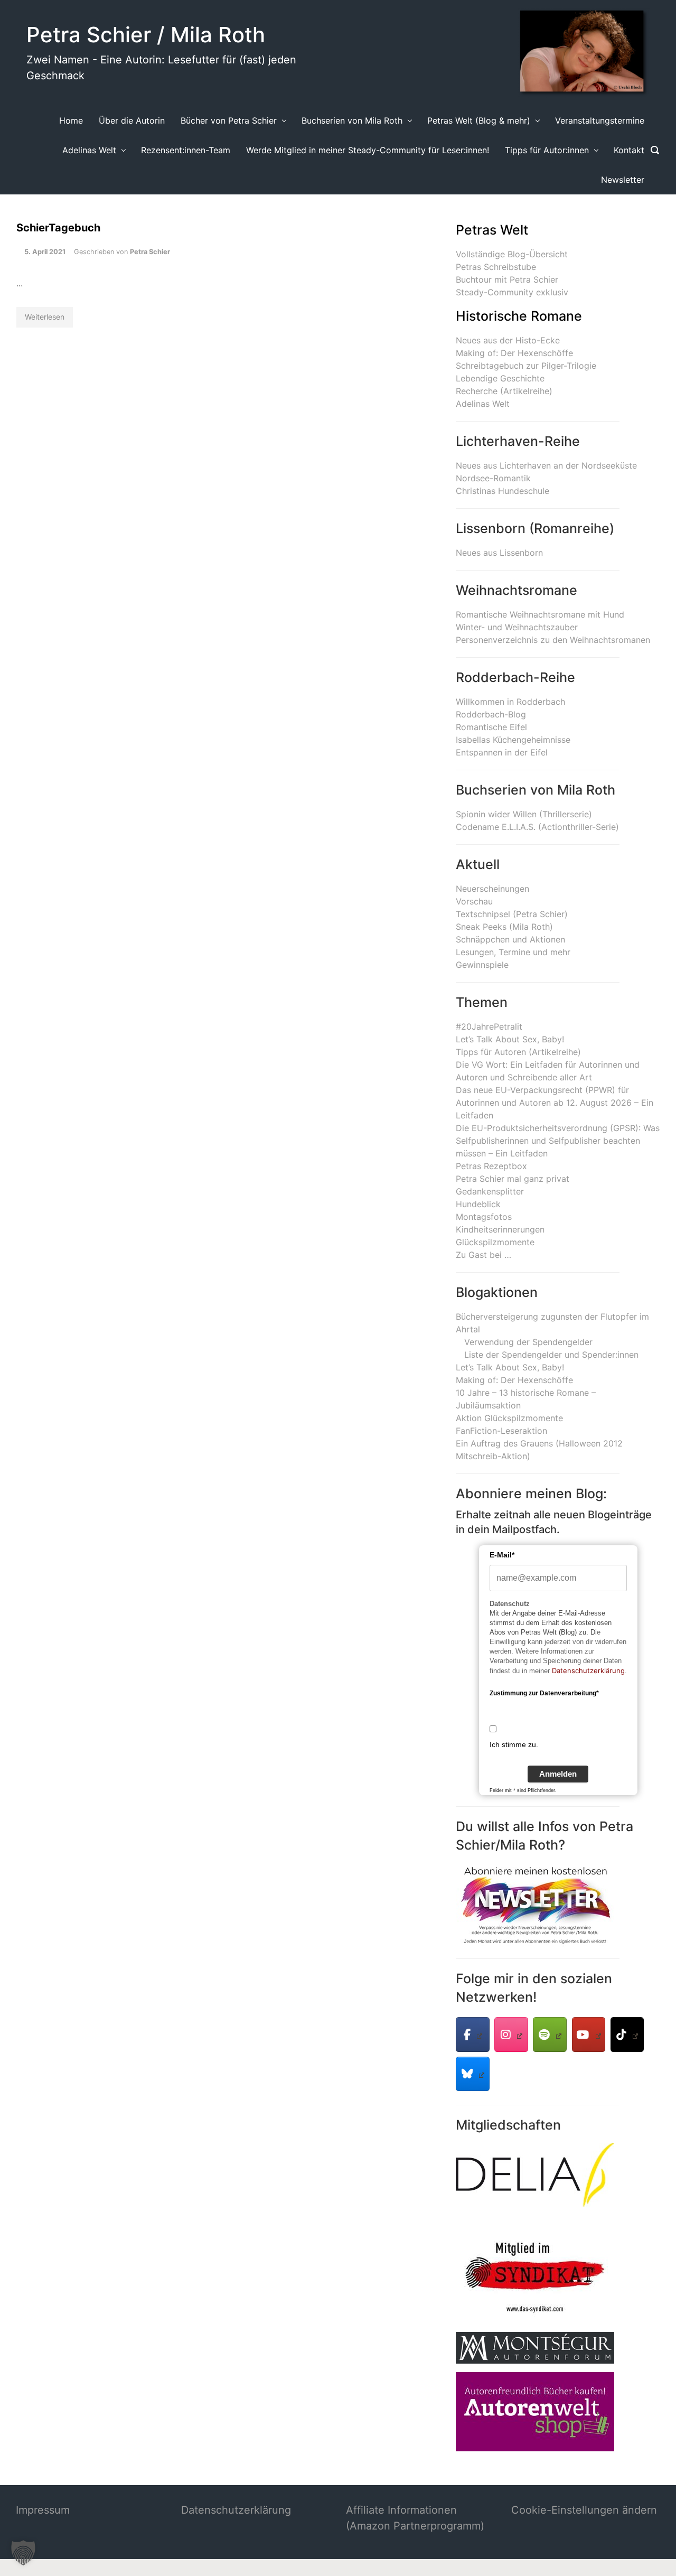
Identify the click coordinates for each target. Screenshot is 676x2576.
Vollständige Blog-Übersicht (512, 254)
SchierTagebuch (58, 228)
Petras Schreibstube (496, 267)
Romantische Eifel (491, 727)
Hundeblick (478, 1204)
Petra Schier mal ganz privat (513, 1179)
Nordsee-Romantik (493, 478)
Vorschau (474, 901)
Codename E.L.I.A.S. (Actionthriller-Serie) (537, 827)
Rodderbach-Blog (491, 714)
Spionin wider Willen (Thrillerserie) (524, 814)
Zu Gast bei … (483, 1255)
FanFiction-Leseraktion (501, 1431)
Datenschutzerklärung (588, 1670)
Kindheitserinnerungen (500, 1229)
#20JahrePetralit (489, 1026)
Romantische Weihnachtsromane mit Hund (540, 614)
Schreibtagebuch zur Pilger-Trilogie (526, 366)
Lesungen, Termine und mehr (513, 952)
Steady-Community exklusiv (512, 292)
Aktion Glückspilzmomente (509, 1418)
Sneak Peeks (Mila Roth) (504, 927)
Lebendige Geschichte (500, 378)
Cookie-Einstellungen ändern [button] (584, 2510)
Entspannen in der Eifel (502, 752)
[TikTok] (627, 2034)
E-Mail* (502, 1555)
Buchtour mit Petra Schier (507, 279)
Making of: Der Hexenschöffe (514, 353)
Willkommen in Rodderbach (510, 702)
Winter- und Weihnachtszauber (517, 627)
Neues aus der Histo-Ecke (508, 340)
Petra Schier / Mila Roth (146, 35)
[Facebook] (473, 2034)
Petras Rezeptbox (491, 1166)
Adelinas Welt (483, 404)
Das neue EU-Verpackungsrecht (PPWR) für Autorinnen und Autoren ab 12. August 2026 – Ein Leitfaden (555, 1103)
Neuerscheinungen (492, 889)
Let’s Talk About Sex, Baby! (510, 1039)
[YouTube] (589, 2034)
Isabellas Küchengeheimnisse (513, 740)
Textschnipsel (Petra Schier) (512, 914)
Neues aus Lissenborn (499, 553)
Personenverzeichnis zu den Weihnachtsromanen (553, 640)
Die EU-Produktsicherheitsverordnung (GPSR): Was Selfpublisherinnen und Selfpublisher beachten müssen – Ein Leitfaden (558, 1141)
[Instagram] (511, 2034)
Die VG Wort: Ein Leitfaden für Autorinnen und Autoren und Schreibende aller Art (548, 1071)
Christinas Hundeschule (503, 491)
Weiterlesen (45, 317)
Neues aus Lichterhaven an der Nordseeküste (546, 465)
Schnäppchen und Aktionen (510, 939)
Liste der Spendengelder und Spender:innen (551, 1355)
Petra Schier (150, 252)
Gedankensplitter (490, 1191)
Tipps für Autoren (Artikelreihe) (518, 1052)
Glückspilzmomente (495, 1242)
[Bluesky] (473, 2074)
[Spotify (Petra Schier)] (550, 2034)
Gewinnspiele (482, 965)
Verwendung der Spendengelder (528, 1342)
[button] (23, 2553)
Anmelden (558, 1774)
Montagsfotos (484, 1217)
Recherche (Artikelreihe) (504, 391)
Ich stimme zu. (514, 1744)
